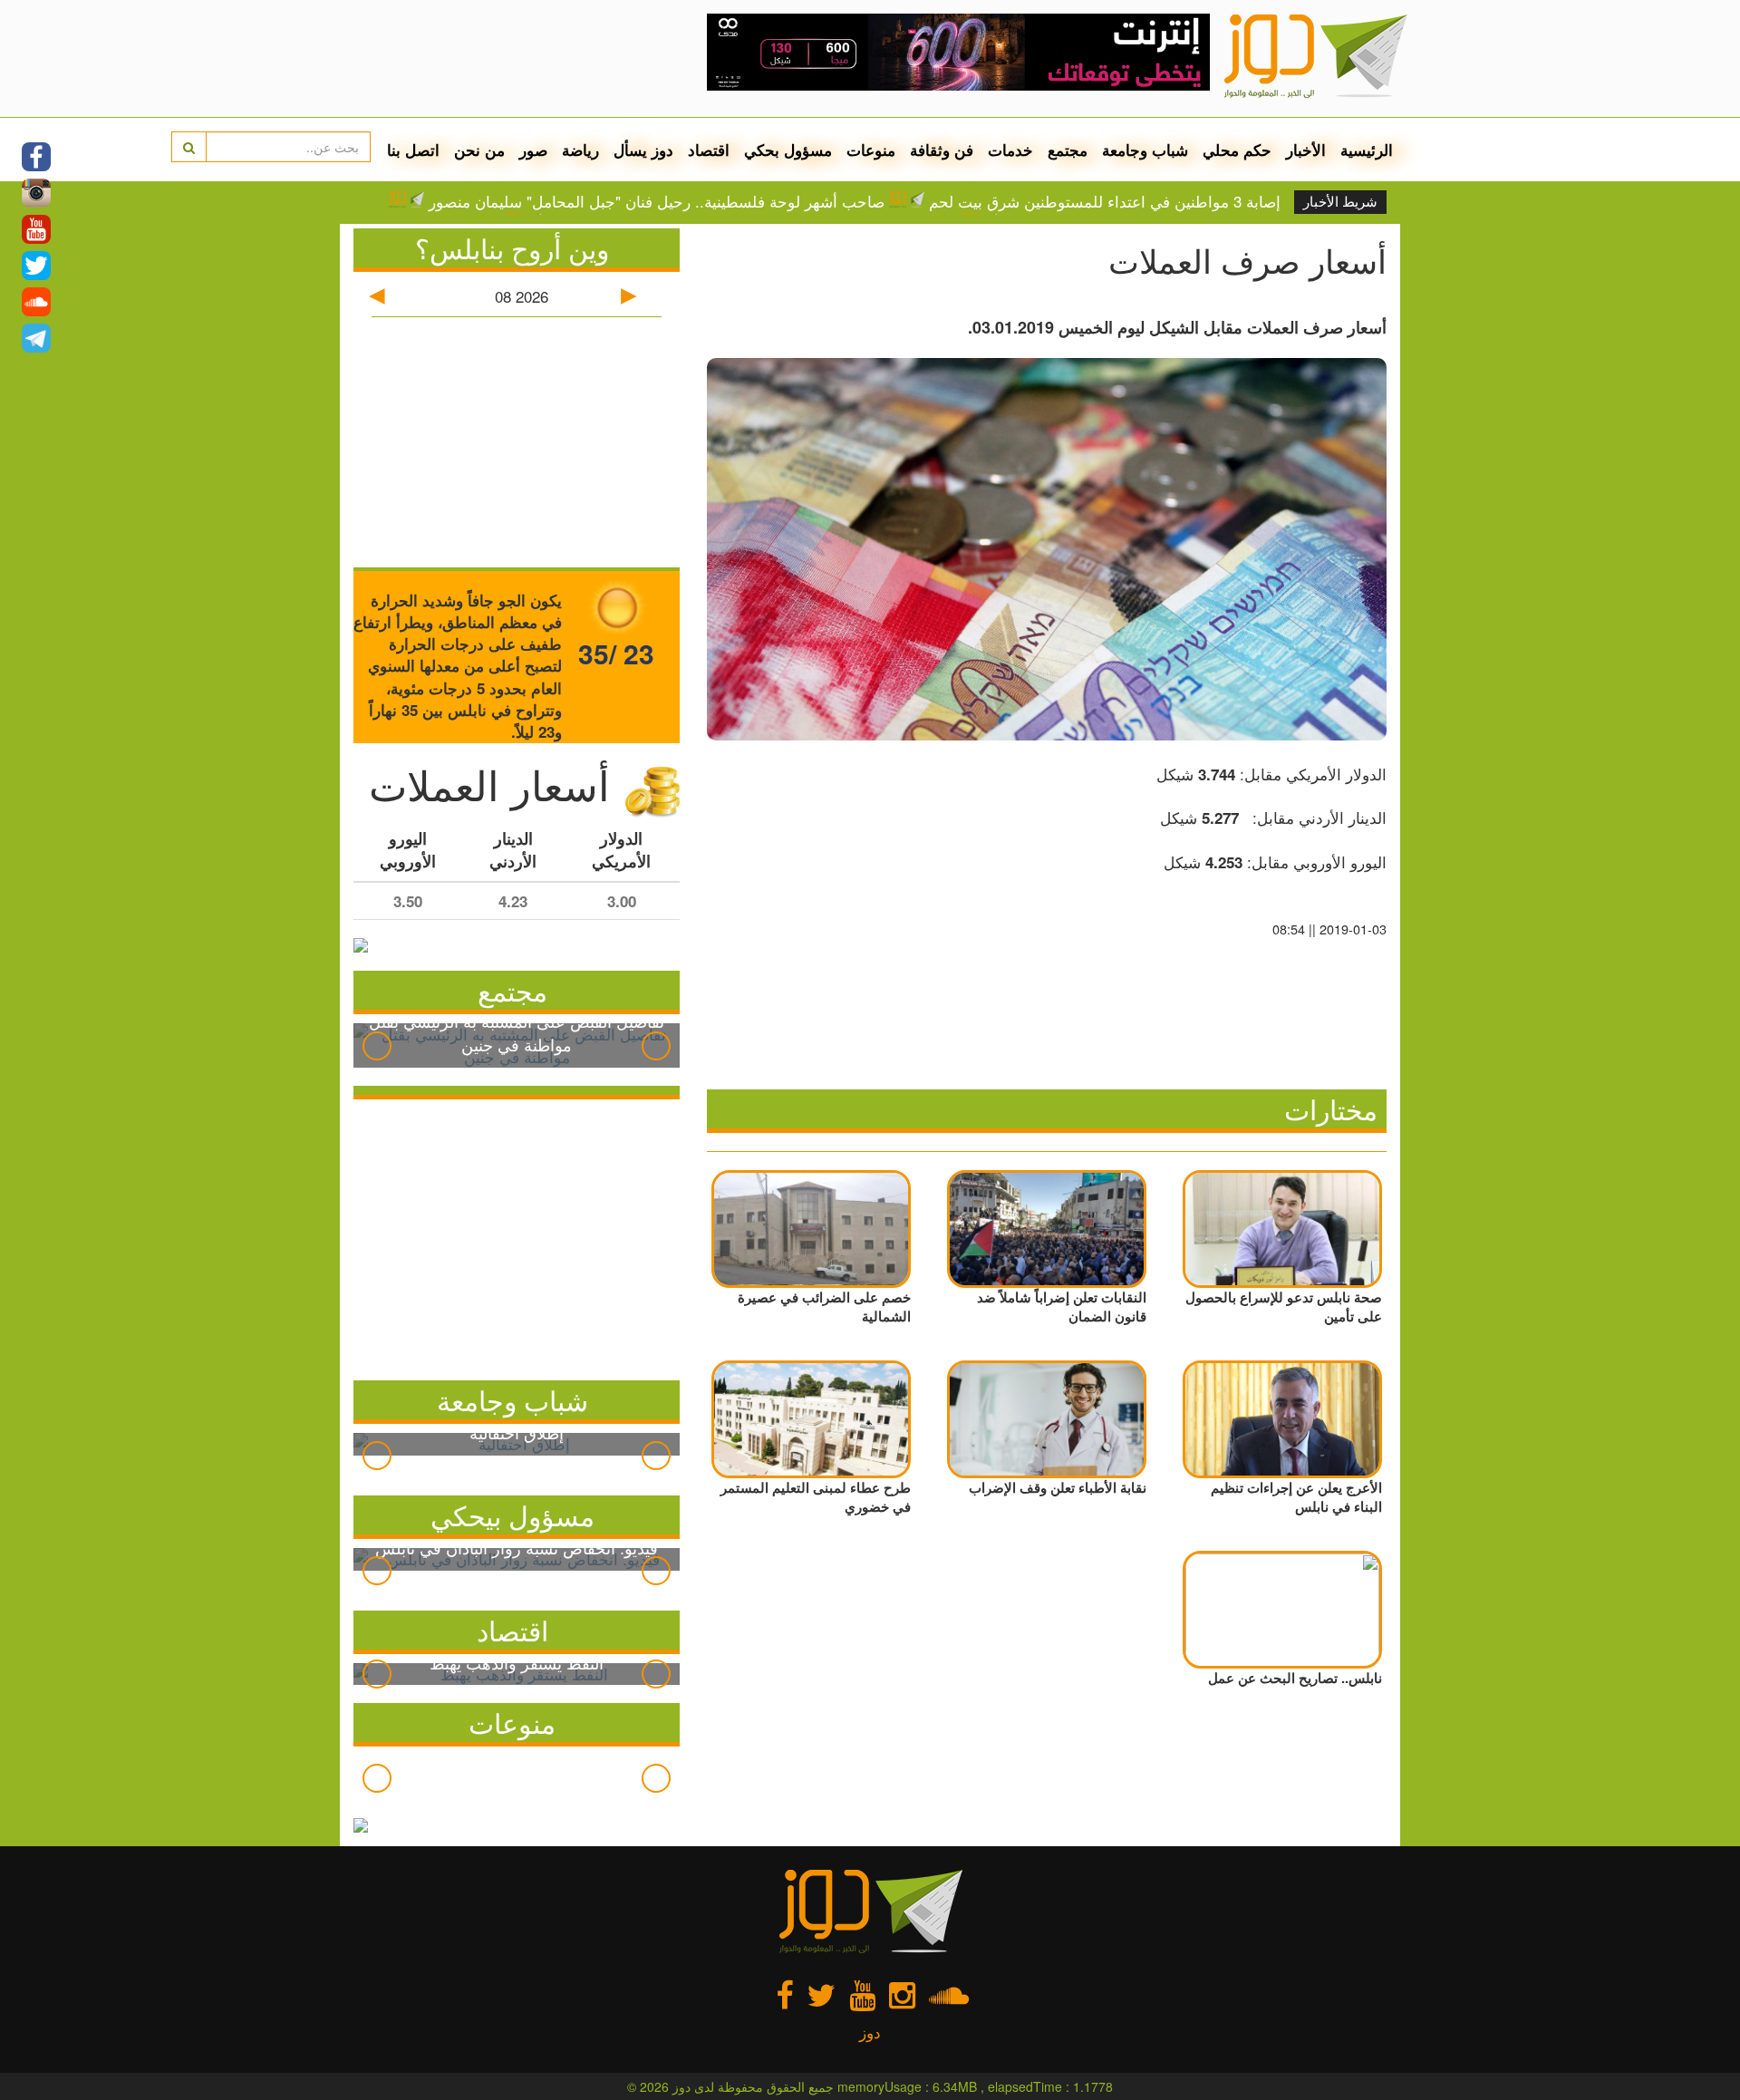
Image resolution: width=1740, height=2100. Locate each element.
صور (533, 150)
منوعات (871, 150)
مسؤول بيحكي (512, 1515)
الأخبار (1306, 150)
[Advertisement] (517, 1235)
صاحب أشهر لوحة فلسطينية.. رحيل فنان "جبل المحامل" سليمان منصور (657, 201)
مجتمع (1068, 150)
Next (656, 1046)
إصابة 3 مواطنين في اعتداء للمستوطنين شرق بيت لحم (1105, 201)
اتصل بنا (413, 150)
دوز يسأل (643, 150)
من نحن (479, 150)
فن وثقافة (942, 150)
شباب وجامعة (1145, 150)
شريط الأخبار (1340, 202)
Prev (377, 1046)
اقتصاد (709, 150)
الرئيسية (1367, 150)
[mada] (958, 45)
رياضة (580, 150)
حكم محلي (1237, 150)
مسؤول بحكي (788, 150)
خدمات (1010, 150)
